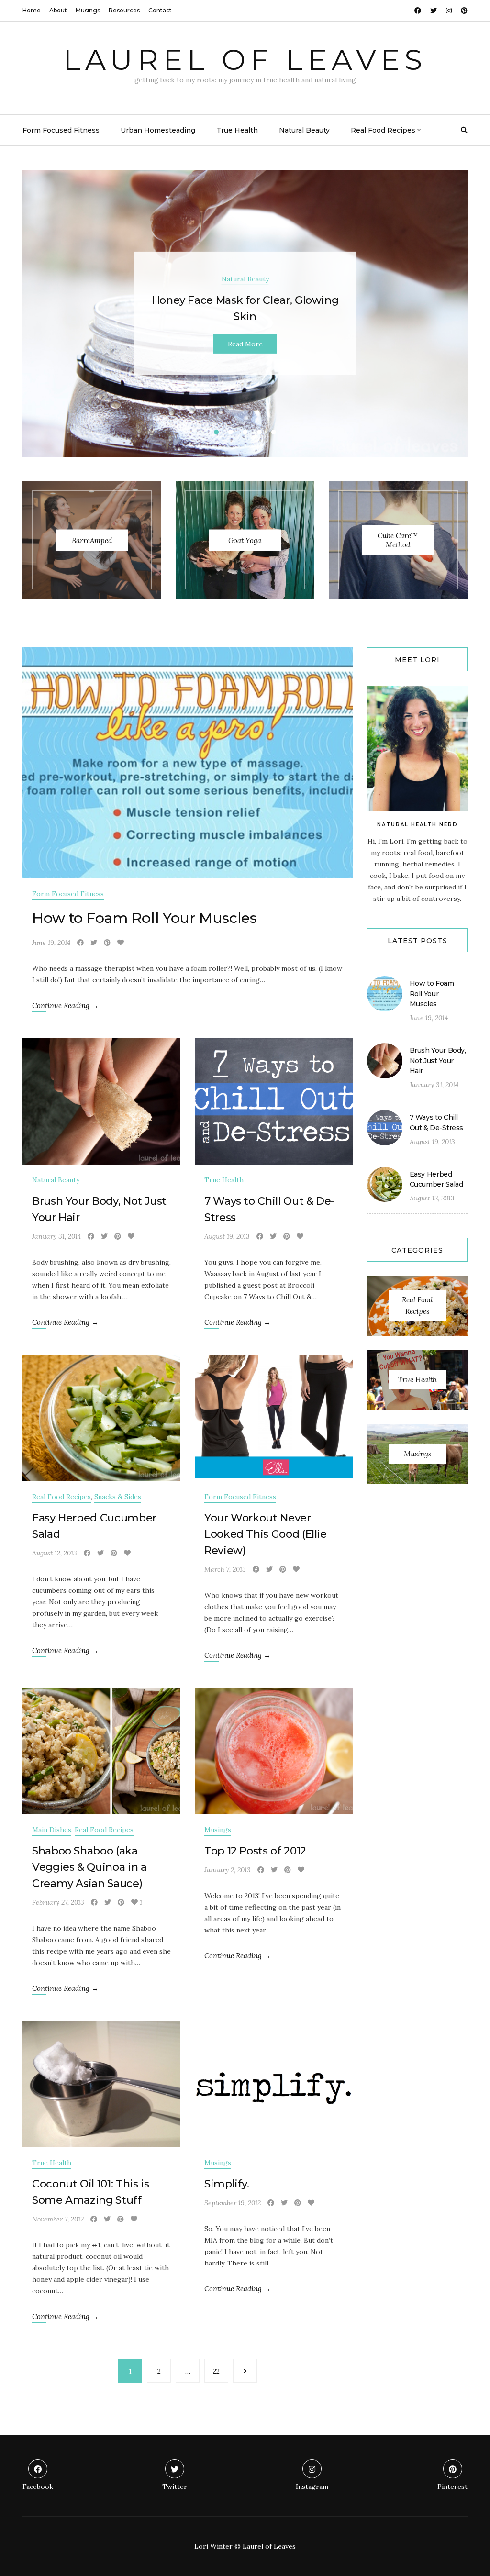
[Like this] (121, 943)
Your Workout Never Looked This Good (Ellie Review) (266, 1534)
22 (216, 2371)
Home (32, 10)
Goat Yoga (245, 540)
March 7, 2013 (225, 1569)
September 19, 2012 (233, 2203)
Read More (245, 344)
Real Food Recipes (383, 130)
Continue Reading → (65, 1005)
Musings (88, 10)
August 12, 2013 (55, 1553)
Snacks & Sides (118, 1497)
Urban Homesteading (158, 130)
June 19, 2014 (51, 943)
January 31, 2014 (56, 1236)
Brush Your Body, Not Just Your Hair (438, 1060)
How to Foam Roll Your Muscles (145, 918)
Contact (160, 10)
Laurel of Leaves (245, 60)
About (58, 10)
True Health (237, 130)
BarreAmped (92, 540)
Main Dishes (52, 1830)
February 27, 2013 (58, 1902)
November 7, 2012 (58, 2219)
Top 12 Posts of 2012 (255, 1851)
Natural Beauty (304, 130)
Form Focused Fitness (61, 130)
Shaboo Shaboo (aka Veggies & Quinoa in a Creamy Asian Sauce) (89, 1867)
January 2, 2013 (228, 1870)
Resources (124, 10)
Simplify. (227, 2184)
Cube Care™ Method (398, 540)
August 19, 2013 (227, 1236)
